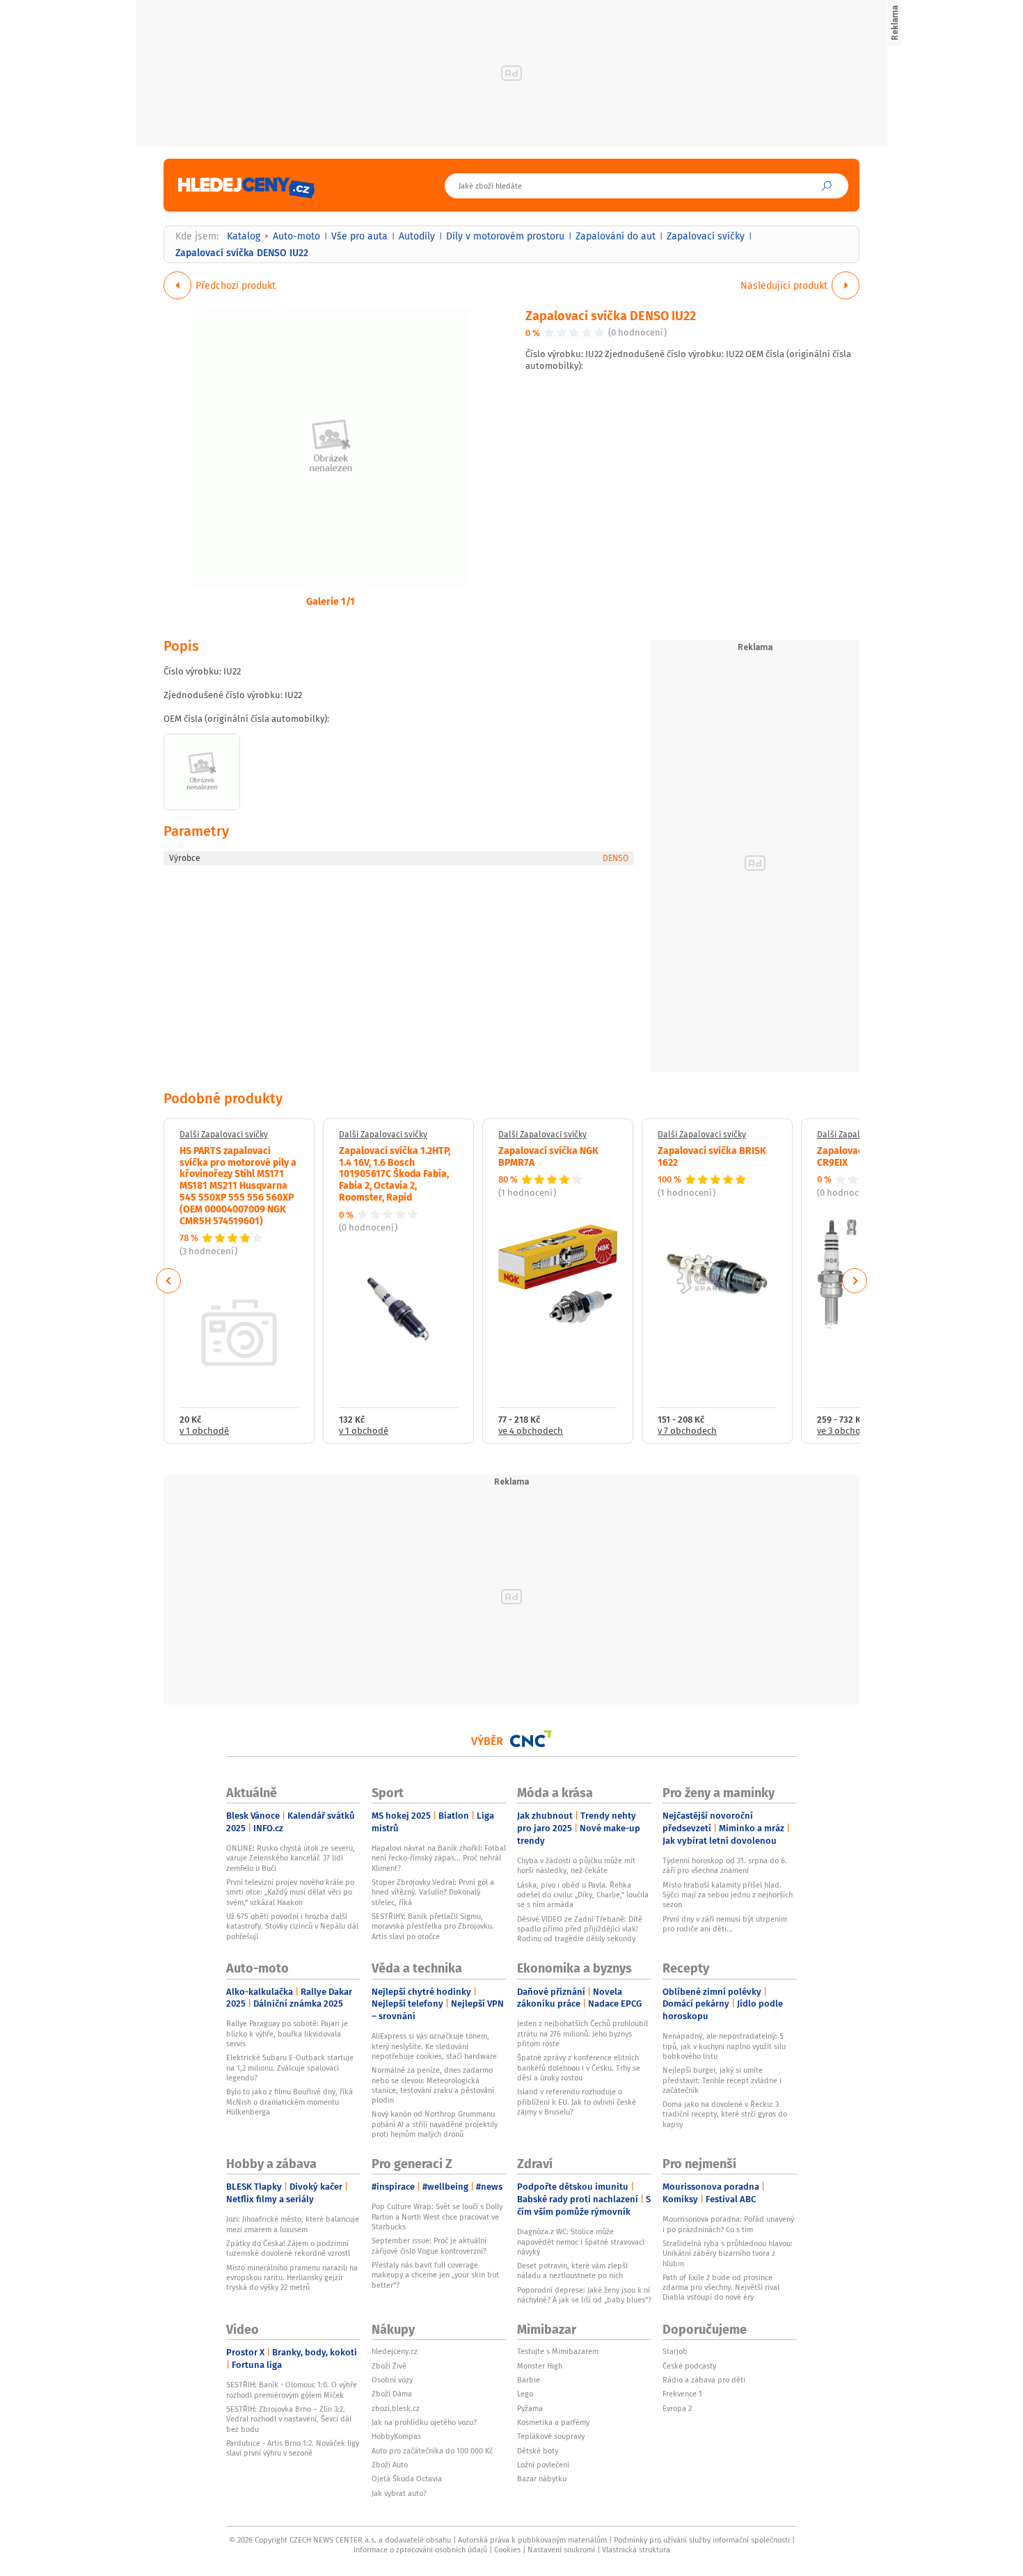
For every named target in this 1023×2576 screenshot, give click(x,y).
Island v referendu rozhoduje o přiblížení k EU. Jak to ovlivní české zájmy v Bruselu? (577, 2102)
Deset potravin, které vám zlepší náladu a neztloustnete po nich (572, 2270)
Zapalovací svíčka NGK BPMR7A (548, 1156)
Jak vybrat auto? (399, 2493)
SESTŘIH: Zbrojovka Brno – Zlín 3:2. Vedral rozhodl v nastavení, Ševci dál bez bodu (289, 2419)
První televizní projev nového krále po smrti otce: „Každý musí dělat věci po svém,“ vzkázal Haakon (290, 1892)
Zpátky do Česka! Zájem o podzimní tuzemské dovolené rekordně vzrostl (288, 2248)
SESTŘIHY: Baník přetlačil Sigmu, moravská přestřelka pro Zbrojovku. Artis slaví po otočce (433, 1926)
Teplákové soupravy (551, 2436)
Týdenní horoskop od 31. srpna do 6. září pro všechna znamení (725, 1865)
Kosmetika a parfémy (553, 2422)
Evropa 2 (677, 2408)
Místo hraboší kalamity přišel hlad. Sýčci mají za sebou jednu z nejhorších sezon (728, 1895)
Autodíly (417, 236)
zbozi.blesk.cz (396, 2408)
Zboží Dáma (392, 2394)
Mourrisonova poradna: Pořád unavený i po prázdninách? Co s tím (728, 2224)
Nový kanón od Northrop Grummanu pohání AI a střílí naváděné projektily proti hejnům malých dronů (435, 2124)
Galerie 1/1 (331, 601)
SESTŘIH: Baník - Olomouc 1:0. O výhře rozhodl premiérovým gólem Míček (292, 2389)
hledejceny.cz (395, 2351)
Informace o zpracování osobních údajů (420, 2550)
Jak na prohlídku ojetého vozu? (424, 2422)
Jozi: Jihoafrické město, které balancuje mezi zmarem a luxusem (293, 2224)
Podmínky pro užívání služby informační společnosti (702, 2540)
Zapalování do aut (616, 236)
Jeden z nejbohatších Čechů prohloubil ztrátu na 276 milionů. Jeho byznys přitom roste (582, 2033)
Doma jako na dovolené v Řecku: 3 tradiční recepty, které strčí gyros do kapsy (725, 2114)
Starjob (675, 2351)
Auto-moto (296, 236)
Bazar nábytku (542, 2479)
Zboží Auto (390, 2465)
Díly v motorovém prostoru (505, 236)
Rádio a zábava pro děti (704, 2380)
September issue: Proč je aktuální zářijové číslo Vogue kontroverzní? (429, 2245)
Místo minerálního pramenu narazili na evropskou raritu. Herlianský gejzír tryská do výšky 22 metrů (292, 2278)
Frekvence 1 (682, 2394)
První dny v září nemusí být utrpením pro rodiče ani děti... (725, 1924)
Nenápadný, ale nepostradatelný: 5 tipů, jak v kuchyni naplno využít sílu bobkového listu (724, 2046)
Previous (169, 1281)
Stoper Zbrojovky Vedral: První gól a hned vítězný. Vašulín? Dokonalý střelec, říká (433, 1892)
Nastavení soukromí (561, 2550)
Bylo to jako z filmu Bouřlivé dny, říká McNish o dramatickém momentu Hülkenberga (290, 2102)
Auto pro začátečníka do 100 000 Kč (432, 2451)
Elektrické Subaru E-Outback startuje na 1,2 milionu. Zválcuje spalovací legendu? (290, 2068)
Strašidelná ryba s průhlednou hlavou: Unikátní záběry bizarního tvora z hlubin (728, 2253)
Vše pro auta (359, 236)
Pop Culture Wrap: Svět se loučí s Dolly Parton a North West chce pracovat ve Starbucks (437, 2217)
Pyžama (530, 2408)
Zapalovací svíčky (706, 236)
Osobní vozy (392, 2380)
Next (855, 1281)
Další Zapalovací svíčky (224, 1135)
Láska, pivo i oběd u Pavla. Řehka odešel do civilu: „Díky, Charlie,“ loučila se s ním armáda (583, 1895)
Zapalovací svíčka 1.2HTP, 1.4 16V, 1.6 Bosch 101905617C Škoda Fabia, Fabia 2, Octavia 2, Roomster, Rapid (395, 1173)
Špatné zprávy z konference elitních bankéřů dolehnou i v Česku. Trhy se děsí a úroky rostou (579, 2068)
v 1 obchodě (204, 1431)
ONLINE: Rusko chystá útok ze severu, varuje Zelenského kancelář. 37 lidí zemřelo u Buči (291, 1858)
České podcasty (689, 2366)
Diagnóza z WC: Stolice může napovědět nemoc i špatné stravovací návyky (581, 2242)
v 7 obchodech (687, 1431)
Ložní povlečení (543, 2465)
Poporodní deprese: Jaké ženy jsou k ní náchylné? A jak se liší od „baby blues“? (584, 2295)
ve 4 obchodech (531, 1431)
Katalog (244, 236)
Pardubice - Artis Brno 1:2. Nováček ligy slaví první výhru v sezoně (293, 2448)
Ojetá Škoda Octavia (407, 2479)
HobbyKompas (396, 2436)
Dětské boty (538, 2451)
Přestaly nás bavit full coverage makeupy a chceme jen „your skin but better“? (435, 2275)
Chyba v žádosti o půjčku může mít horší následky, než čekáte (576, 1865)
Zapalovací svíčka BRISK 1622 (712, 1156)
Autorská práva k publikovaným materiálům (532, 2540)
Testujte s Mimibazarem (558, 2351)
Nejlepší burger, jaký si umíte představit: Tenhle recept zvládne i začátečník (722, 2080)
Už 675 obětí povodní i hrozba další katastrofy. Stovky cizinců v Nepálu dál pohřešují (292, 1926)
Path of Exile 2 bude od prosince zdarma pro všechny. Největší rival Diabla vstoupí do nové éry (721, 2287)
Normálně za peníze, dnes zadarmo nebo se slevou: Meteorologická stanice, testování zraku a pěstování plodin (433, 2085)
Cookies (507, 2550)
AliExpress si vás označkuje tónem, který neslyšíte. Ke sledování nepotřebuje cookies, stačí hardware (434, 2046)
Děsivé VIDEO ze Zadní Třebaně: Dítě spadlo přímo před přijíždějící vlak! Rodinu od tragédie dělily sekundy (580, 1929)
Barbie (529, 2380)
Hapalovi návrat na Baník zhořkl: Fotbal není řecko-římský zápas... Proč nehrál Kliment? (439, 1858)
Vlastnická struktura (636, 2550)
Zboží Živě (389, 2366)
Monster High (540, 2366)
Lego (525, 2394)
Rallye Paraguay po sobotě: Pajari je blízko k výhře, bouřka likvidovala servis (287, 2033)
